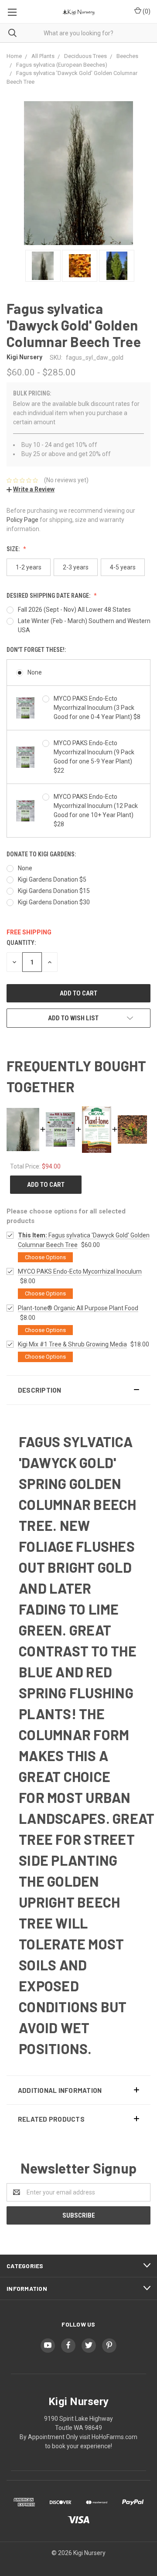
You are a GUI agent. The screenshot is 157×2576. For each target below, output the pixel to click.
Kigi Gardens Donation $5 (52, 879)
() (146, 11)
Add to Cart (46, 1185)
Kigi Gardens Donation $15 (54, 891)
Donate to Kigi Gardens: (41, 854)
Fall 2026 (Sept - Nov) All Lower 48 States (74, 610)
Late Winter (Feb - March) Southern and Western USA (84, 625)
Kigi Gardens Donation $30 (54, 902)
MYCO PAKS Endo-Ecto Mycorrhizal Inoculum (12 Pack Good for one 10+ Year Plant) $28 (96, 810)
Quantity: (21, 943)
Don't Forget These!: (36, 650)
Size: (14, 549)
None (35, 672)
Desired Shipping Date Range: (49, 596)
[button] (78, 1390)
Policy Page (22, 520)
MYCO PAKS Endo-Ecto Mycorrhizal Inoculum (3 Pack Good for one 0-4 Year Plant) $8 (97, 708)
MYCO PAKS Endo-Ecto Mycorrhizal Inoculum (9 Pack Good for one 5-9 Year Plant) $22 (94, 757)
